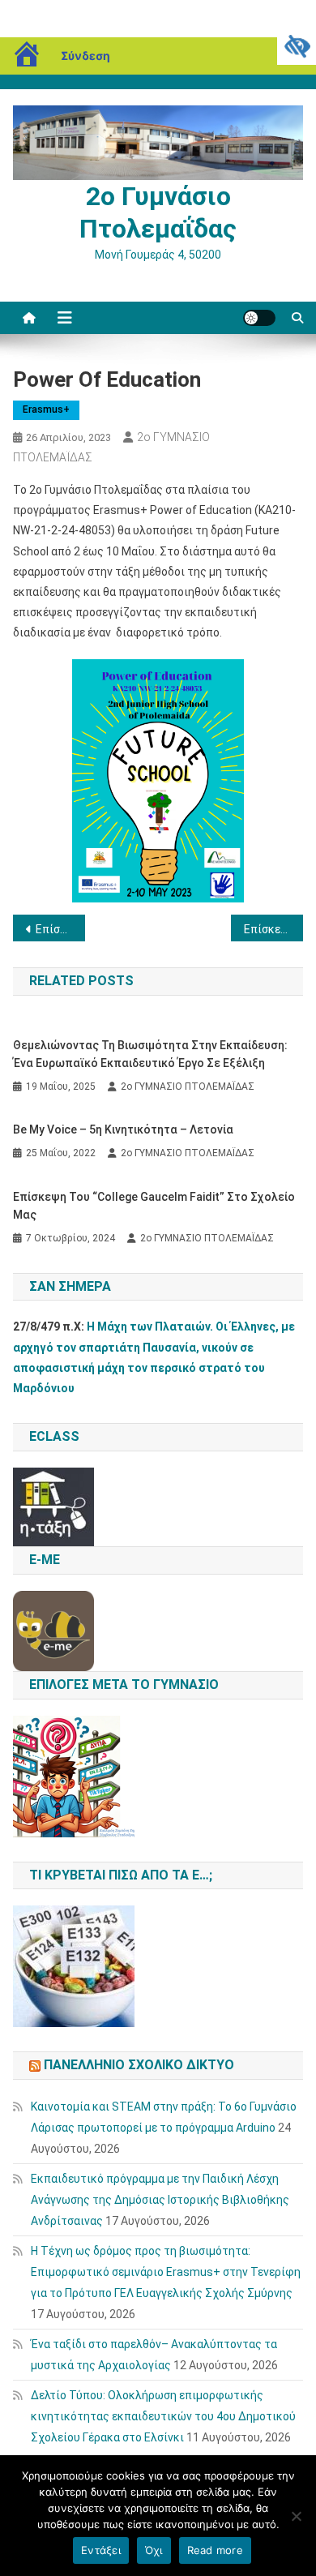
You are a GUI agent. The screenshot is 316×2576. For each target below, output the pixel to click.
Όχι (154, 2550)
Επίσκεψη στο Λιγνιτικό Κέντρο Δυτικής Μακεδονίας (274, 929)
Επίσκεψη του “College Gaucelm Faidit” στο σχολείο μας (154, 1206)
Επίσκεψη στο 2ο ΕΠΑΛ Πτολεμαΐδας (61, 929)
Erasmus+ (46, 409)
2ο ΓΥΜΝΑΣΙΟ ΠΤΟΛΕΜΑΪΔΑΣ (188, 1087)
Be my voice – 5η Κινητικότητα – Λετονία (123, 1129)
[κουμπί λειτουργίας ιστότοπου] (259, 318)
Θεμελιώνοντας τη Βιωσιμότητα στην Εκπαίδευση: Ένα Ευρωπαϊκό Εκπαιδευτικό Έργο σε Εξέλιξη (150, 1054)
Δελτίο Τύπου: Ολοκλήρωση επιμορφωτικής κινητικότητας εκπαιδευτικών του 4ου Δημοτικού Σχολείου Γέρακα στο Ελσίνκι (163, 2416)
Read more (215, 2550)
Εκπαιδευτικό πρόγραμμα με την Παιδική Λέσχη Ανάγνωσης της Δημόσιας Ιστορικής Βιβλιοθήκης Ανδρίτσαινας (160, 2200)
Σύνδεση (85, 56)
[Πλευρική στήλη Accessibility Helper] (297, 45)
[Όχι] (296, 2516)
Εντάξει (101, 2550)
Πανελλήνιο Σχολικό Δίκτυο (139, 2065)
